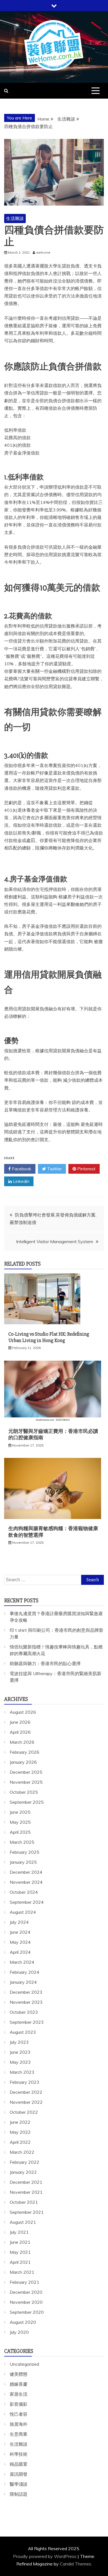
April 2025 (20, 1832)
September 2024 (27, 1902)
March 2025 (22, 1842)
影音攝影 (19, 2404)
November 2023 (26, 2002)
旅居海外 (19, 2424)
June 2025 (20, 1812)
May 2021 (20, 2252)
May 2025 (20, 1822)
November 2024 (26, 1882)
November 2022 (26, 2102)
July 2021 (19, 2232)
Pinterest (86, 1169)
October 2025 (24, 1792)
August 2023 (23, 2032)
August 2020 (23, 2322)
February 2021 (25, 2282)
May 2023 (20, 2062)
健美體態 (19, 2374)
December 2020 (26, 2292)
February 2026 (25, 1752)
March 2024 (22, 1962)
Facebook (21, 1169)
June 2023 (20, 2052)
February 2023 (25, 2082)
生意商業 (19, 2434)
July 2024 (19, 1922)
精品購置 (19, 2464)
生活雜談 (15, 218)
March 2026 (22, 1742)
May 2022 (20, 2132)
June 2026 (20, 1722)
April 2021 (20, 2262)
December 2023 (26, 1992)
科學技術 (19, 2454)
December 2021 (26, 2182)
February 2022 (25, 2162)
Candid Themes (75, 2564)
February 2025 (25, 1852)
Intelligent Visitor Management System (55, 1241)
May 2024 (20, 1942)
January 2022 (23, 2172)
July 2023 (19, 2042)
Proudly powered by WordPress (45, 2556)
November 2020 (26, 2302)
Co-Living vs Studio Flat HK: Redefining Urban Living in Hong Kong (49, 1337)
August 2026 (23, 1712)
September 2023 (27, 2022)
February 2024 (25, 1972)
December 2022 (26, 2092)
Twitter (54, 1169)
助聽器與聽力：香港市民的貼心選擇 (45, 1663)
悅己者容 (19, 2414)
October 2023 (24, 2012)
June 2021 (20, 2242)
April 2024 (20, 1952)
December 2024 (26, 1872)
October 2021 (24, 2202)
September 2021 (27, 2212)
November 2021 (26, 2192)
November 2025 (26, 1782)
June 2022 (20, 2122)
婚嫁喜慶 (19, 2384)
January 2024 (23, 1982)
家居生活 (19, 2394)
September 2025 (27, 1802)
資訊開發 (19, 2474)
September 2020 (27, 2312)
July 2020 (19, 2332)
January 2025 (23, 1862)
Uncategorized (24, 2364)
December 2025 (26, 1772)
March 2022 (22, 2152)
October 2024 (24, 1892)
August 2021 (23, 2222)
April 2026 (20, 1732)
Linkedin (21, 1181)
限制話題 (19, 2494)
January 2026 (23, 1762)
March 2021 (22, 2272)
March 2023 (22, 2072)
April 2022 (20, 2142)
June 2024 (20, 1932)
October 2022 (24, 2112)
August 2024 (23, 1912)
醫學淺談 (19, 2484)
